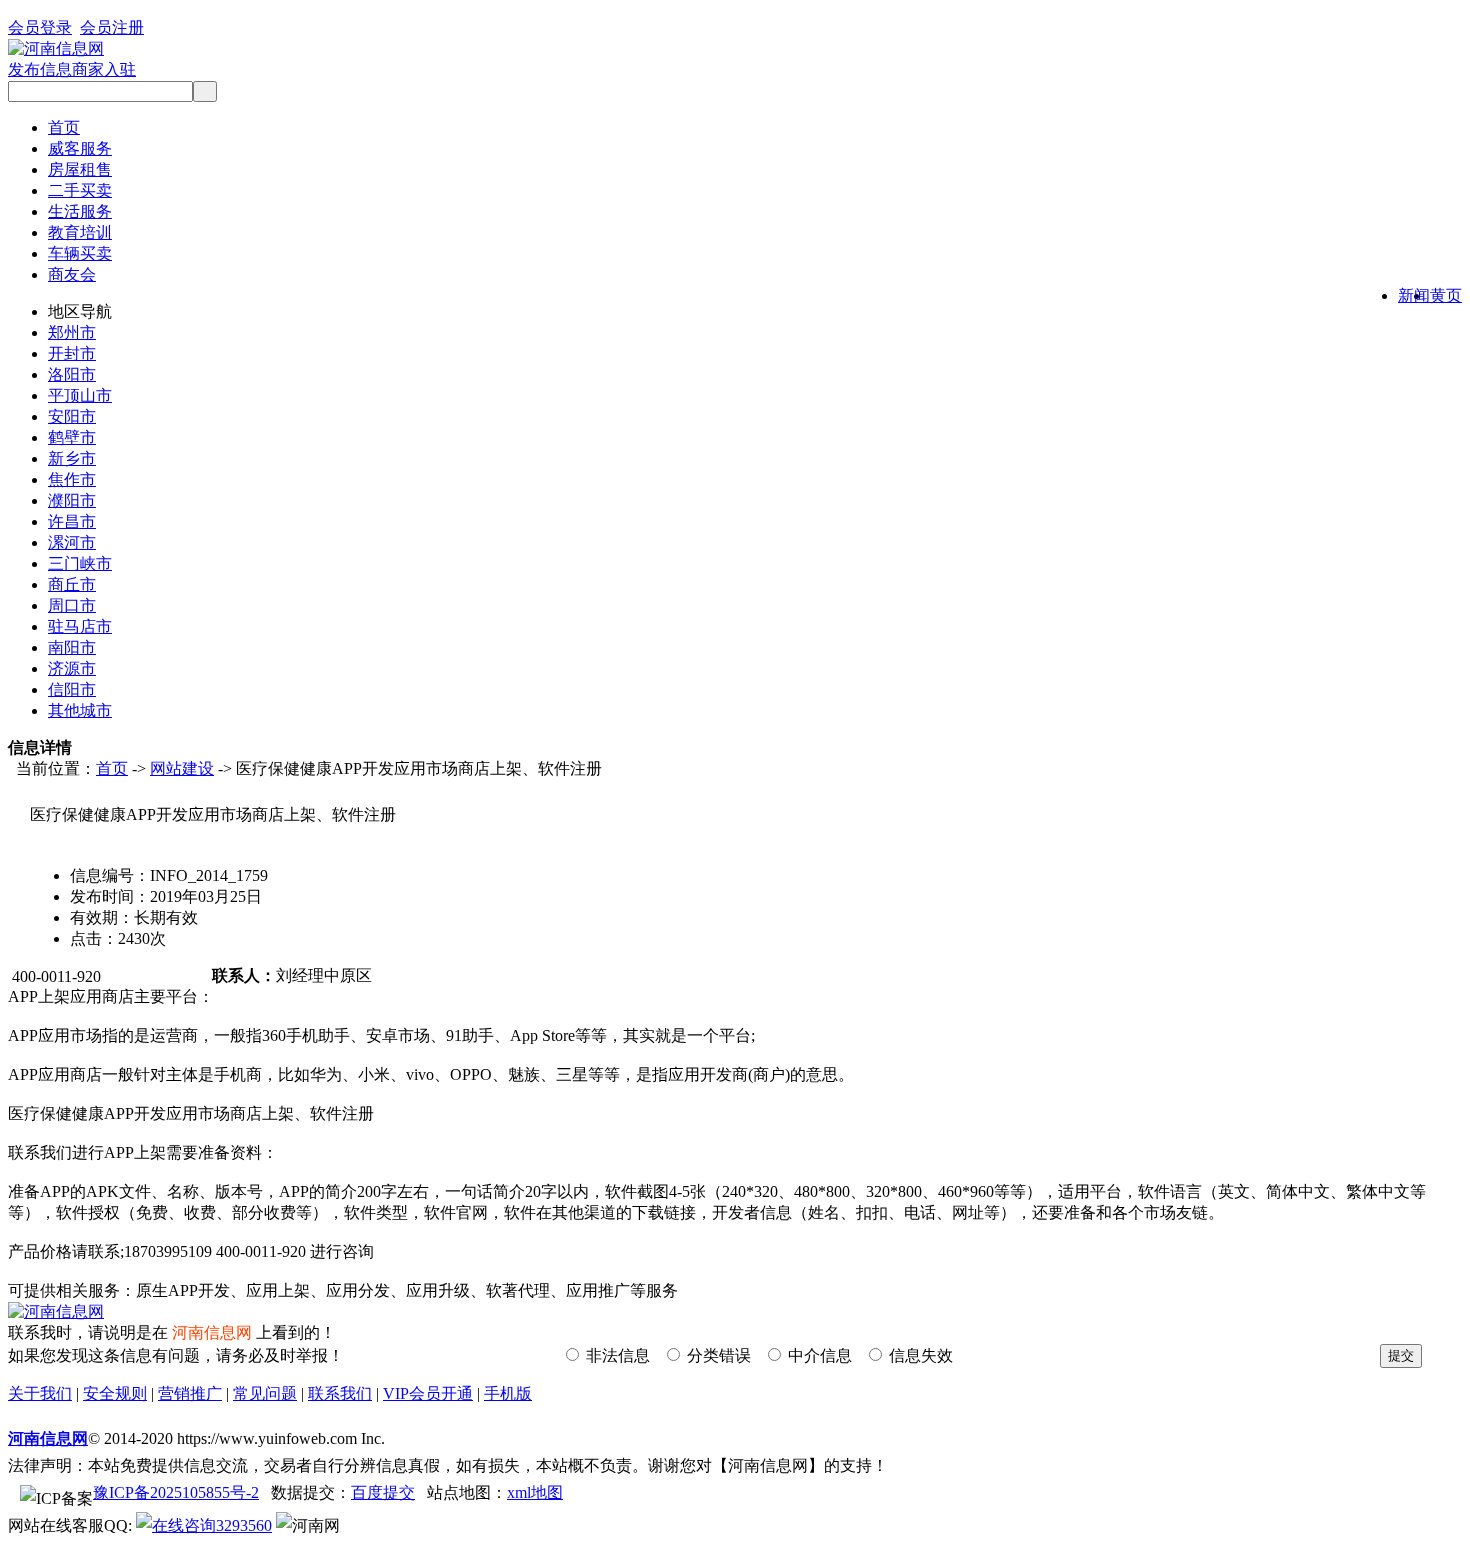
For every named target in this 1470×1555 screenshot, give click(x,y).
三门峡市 (80, 563)
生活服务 (80, 211)
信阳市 (72, 689)
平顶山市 (80, 395)
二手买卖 (80, 190)
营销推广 (190, 1393)
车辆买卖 (80, 253)
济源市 (72, 668)
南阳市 (72, 647)
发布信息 (40, 69)
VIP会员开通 (428, 1393)
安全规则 (115, 1393)
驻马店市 (80, 626)
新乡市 (72, 458)
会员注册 (112, 27)
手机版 (508, 1393)
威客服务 (80, 148)
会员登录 (40, 27)
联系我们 (340, 1393)
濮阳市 (72, 500)
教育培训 (80, 232)
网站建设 (182, 768)
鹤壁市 (72, 437)
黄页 (1446, 295)
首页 (64, 127)
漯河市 (72, 542)
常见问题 (265, 1393)
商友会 (72, 274)
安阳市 (72, 416)
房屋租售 (80, 169)
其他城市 (80, 710)
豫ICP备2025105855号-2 (176, 1492)
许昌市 (72, 521)
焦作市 (72, 479)
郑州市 (72, 332)
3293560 (244, 1525)
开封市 (72, 353)
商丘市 (72, 584)
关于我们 (40, 1393)
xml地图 (535, 1492)
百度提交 (383, 1492)
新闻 (1414, 295)
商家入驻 (104, 69)
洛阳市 (72, 374)
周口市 (72, 605)
